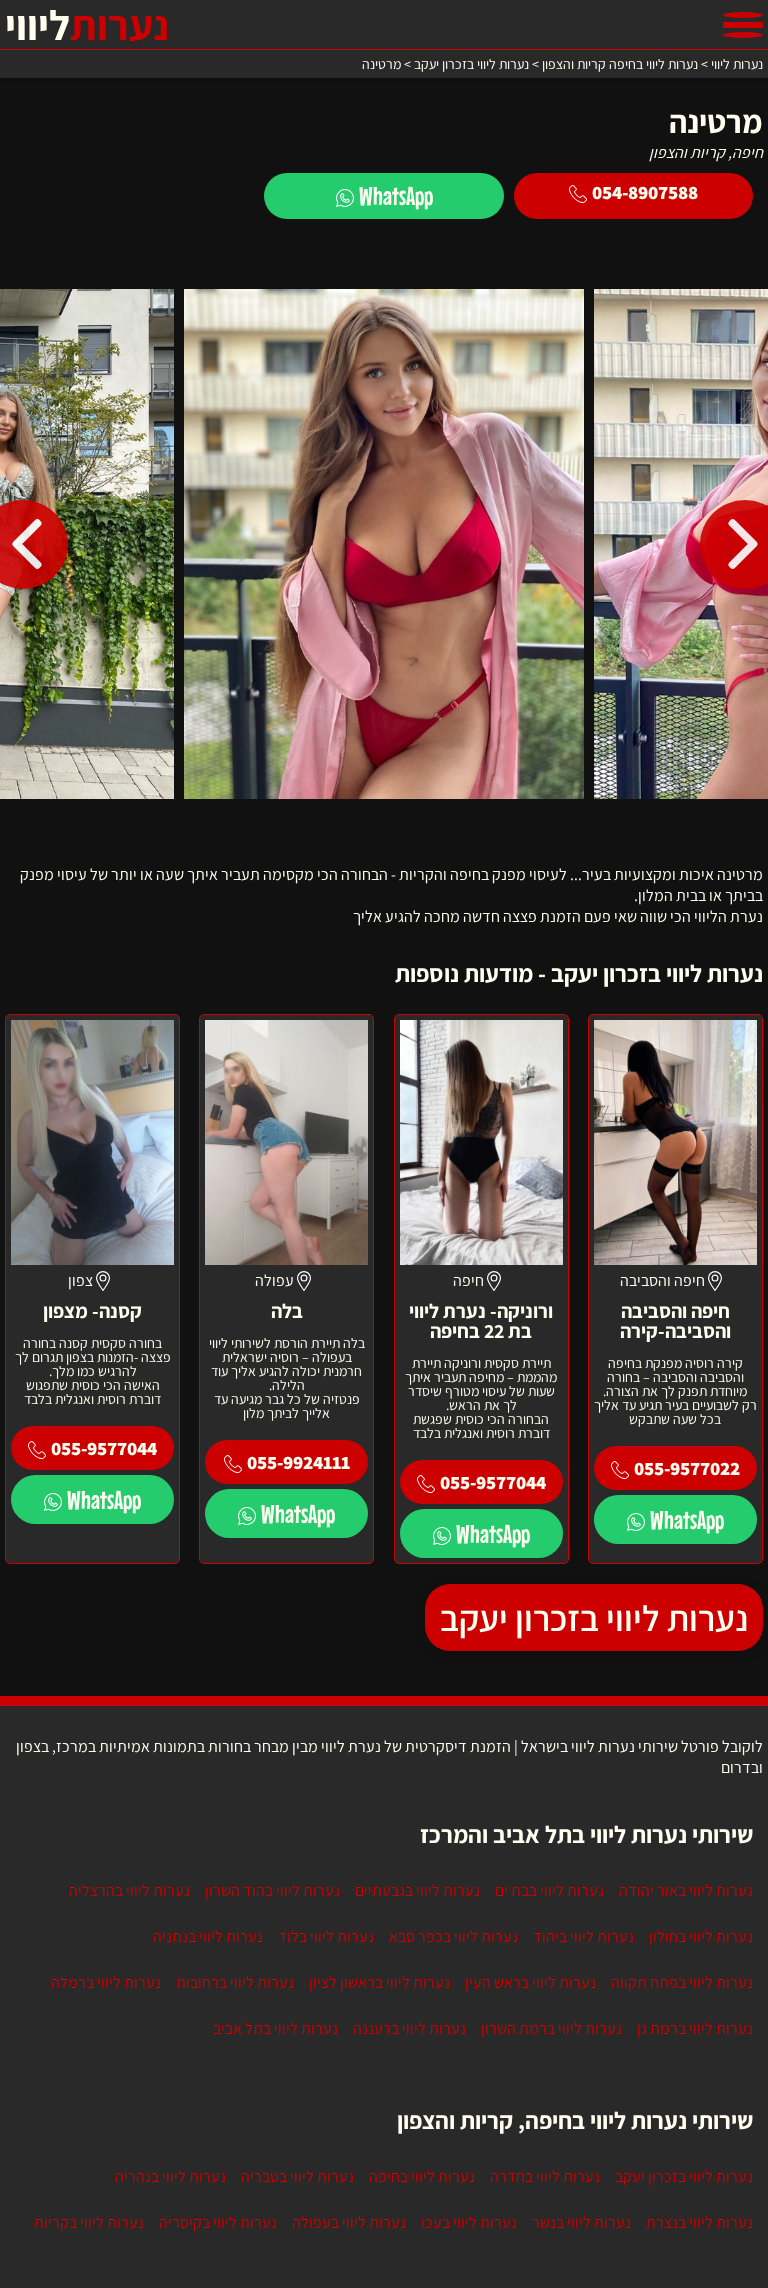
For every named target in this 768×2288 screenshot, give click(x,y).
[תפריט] (743, 25)
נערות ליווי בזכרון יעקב (594, 1617)
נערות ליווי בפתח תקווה (682, 1982)
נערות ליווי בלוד (326, 1936)
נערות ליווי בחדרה (545, 2176)
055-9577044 (493, 1482)
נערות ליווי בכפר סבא (453, 1936)
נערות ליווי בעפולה (349, 2222)
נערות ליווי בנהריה (170, 2176)
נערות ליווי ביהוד (583, 1936)
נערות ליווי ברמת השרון (551, 2028)
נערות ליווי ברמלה (106, 1982)
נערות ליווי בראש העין (530, 1982)
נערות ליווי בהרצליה (129, 1890)
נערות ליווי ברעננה (409, 2028)
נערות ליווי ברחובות (235, 1982)
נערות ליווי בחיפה (422, 2176)
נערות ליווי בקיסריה (218, 2222)
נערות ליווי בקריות (89, 2222)
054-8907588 (645, 192)
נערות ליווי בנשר (581, 2222)
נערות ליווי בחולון (701, 1936)
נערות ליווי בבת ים (549, 1890)
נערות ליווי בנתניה (208, 1936)
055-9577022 (687, 1468)
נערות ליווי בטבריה (297, 2176)
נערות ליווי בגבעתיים (417, 1890)
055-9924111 (298, 1462)
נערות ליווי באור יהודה (686, 1890)
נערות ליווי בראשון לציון (379, 1982)
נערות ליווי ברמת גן (695, 2028)
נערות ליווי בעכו (469, 2222)
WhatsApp (396, 195)
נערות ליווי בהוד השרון (272, 1890)
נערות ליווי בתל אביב (275, 2028)
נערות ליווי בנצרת (699, 2222)
